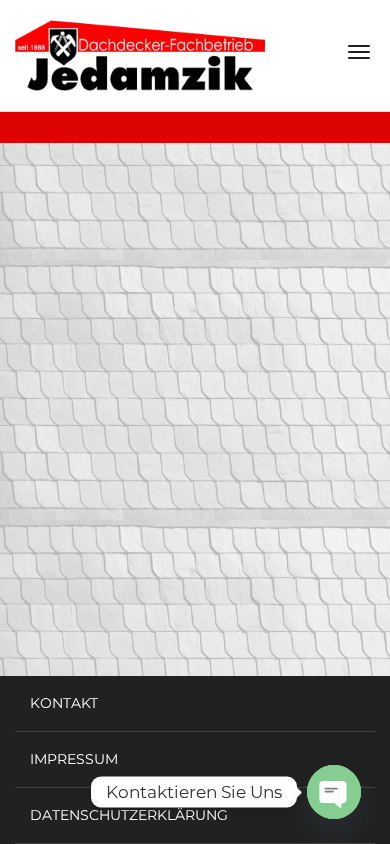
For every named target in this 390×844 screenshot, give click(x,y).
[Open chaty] (334, 792)
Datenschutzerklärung (129, 815)
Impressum (74, 759)
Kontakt (64, 703)
